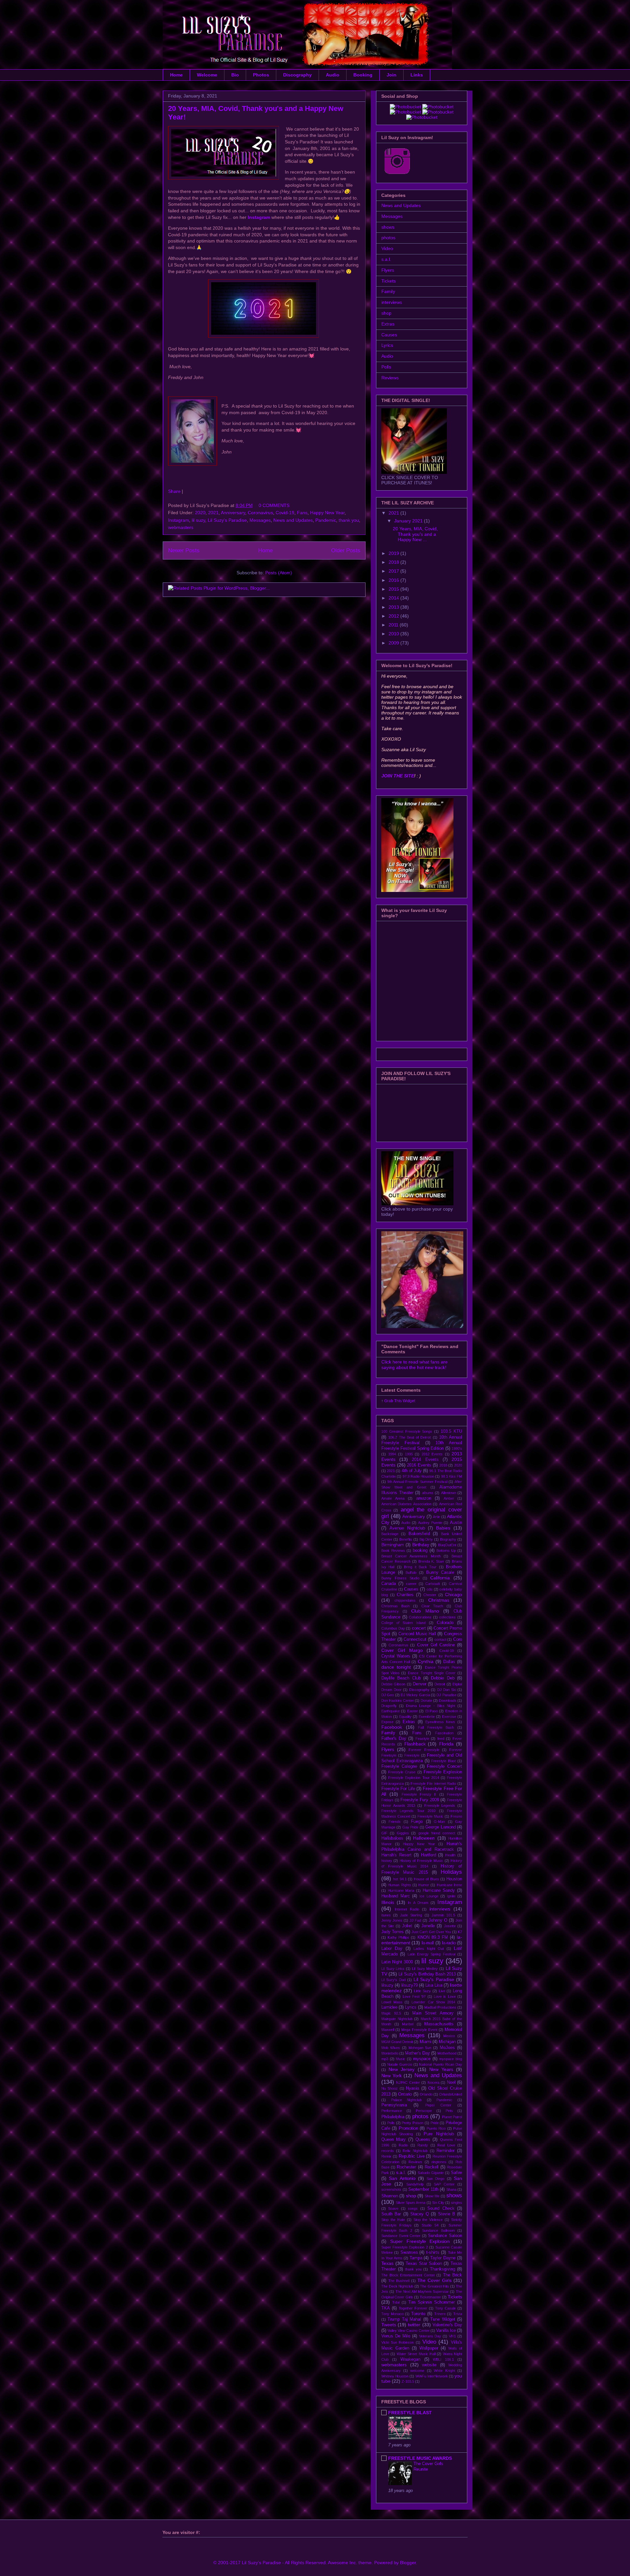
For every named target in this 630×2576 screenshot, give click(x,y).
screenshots (391, 2189)
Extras (388, 324)
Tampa (416, 2258)
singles (456, 2203)
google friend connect (437, 1833)
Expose (387, 1722)
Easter (412, 1711)
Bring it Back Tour (420, 1567)
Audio (333, 75)
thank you (349, 520)
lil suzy (198, 520)
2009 (394, 643)
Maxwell (388, 2030)
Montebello (390, 2053)
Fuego (417, 1822)
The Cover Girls (434, 2280)
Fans (302, 513)
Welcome (207, 75)
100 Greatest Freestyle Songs (407, 1431)
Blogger (408, 2563)
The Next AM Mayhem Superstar (422, 2291)
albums (428, 1493)
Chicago (453, 1594)
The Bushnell (399, 2281)
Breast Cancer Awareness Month (411, 1556)
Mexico (449, 2036)
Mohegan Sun (420, 2048)
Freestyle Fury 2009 (420, 1800)
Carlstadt (432, 1584)
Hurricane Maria (401, 1890)
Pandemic (326, 520)
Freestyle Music (430, 1816)
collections (447, 1617)
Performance (392, 2111)
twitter (414, 2325)
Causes (389, 335)
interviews (392, 302)
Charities (405, 1595)
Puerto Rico (436, 2128)
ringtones (439, 2162)
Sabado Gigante (431, 2173)
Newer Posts (184, 550)
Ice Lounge (429, 1896)
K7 (460, 1932)
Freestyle (412, 1755)
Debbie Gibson (393, 1684)
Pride (435, 2123)
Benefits (406, 1539)
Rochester (406, 2167)
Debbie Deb (442, 1678)
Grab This (393, 1401)
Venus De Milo (396, 2336)
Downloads (448, 1700)
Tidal (396, 2302)
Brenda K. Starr (431, 1561)
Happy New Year (327, 513)
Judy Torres (392, 1932)
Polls (386, 367)
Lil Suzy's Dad (393, 1980)
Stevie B (447, 2214)
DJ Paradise (446, 1695)
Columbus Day (393, 1628)
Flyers (388, 270)
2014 (394, 598)
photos (388, 238)
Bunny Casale (440, 1573)
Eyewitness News (440, 1722)
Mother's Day (417, 2053)
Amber (449, 1498)
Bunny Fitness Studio (400, 1578)
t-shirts (433, 2252)
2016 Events (419, 1465)
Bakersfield (419, 1534)
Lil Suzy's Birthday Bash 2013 (427, 1974)
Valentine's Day (447, 2325)
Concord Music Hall (417, 1634)
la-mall (428, 1943)
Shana (451, 2189)
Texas (387, 2263)
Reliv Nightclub (415, 2151)
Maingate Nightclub (397, 2019)
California (440, 1578)
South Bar (391, 2214)
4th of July (412, 1471)
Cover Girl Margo (402, 1650)
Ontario (405, 2094)
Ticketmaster (430, 2297)
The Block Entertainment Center (408, 2275)
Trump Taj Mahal (404, 2319)
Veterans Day (430, 2336)
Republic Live (412, 2156)
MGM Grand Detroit (397, 2042)
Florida (446, 1744)
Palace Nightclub (407, 2100)
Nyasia (412, 2088)
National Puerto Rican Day (441, 2064)
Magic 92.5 (391, 2013)
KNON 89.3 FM (433, 1937)
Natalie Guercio (400, 2064)
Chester (430, 1595)
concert (419, 1628)
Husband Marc (396, 1896)
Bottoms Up (446, 1551)
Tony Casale (445, 2308)
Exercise (449, 1717)
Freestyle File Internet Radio (433, 1784)
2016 (394, 580)
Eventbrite (427, 1717)
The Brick (453, 2275)
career (411, 1584)
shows (388, 227)
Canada (388, 1584)
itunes (386, 1915)
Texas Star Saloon (424, 2264)
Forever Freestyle (424, 1750)
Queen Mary (393, 2140)
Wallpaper (429, 2348)
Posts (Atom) (279, 573)
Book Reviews (393, 1551)
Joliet (407, 1926)
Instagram (178, 520)
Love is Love (445, 1996)
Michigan (447, 2042)
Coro (458, 1639)
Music (400, 2059)
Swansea (409, 2252)
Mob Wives (391, 2048)
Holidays (451, 1872)
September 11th (423, 2189)
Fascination (444, 1733)
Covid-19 (285, 513)
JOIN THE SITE (398, 776)
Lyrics (387, 345)
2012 (394, 616)
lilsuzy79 (409, 1985)
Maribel (408, 2024)
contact (440, 1639)
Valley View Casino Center (408, 2331)
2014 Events (425, 1460)
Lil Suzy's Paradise (227, 520)
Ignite (451, 1896)
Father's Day (394, 1739)
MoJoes (447, 2048)
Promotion (408, 2128)
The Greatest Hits (434, 2286)
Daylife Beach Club (401, 1678)
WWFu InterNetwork (432, 2376)
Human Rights (399, 1885)
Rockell (432, 2167)
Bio (235, 75)
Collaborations (420, 1617)
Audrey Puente (430, 1523)
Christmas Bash (395, 1606)
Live (442, 1991)
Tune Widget (442, 2319)
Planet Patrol (452, 2117)
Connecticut (415, 1639)
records (388, 2151)
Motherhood (447, 2053)
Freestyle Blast (443, 1761)
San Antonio (402, 2178)
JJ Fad (415, 1920)
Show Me (432, 2196)
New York (391, 2076)
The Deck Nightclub (397, 2286)
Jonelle (428, 1926)
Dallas (449, 1662)
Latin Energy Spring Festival (431, 1954)
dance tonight (396, 1667)
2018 (394, 562)
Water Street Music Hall (416, 2354)
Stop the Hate (393, 2220)
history (387, 1861)
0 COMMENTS (274, 505)
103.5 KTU (451, 1431)
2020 (200, 513)
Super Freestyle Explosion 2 (405, 2247)
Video (387, 248)
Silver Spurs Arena (410, 2203)
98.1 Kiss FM (452, 1476)
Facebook (392, 1727)
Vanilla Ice (446, 2331)
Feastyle (422, 1739)
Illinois (388, 1902)
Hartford (429, 1855)
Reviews (390, 378)
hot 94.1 (400, 1879)
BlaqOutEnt (447, 1545)
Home (176, 75)
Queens (423, 2140)
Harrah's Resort (396, 1855)
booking (420, 1551)
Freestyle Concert (444, 1766)
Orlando (426, 2094)
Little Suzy (422, 1991)
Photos (261, 75)
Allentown (449, 1493)
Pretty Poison (412, 2123)
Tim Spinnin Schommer (431, 2302)
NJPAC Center (408, 2082)
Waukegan (410, 2359)
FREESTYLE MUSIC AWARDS (420, 2458)
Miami (425, 2042)
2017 (394, 571)
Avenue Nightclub (407, 1528)
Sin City (438, 2203)
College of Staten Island (403, 1623)
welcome (417, 2371)
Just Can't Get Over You (431, 1932)
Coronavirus (260, 513)
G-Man (439, 1822)
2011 (394, 625)
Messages (260, 520)
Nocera (433, 2082)
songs (413, 2208)
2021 (213, 513)
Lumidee (389, 2007)
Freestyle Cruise (402, 1772)
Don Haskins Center (398, 1700)
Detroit (440, 1684)
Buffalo (411, 1573)
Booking (363, 75)
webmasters (181, 527)
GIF (384, 1833)
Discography (297, 75)
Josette (450, 1926)
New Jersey (401, 2069)
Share (174, 491)
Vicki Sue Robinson (398, 2342)
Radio (403, 2145)
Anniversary (233, 513)
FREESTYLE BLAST (410, 2413)
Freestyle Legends (440, 1805)
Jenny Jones (392, 1920)
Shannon (390, 2196)
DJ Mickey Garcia (415, 1695)
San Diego (435, 2179)
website (429, 2365)
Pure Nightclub (439, 2134)
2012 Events (432, 1454)
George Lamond (440, 1827)
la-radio (449, 1943)
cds (430, 1589)
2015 (394, 589)
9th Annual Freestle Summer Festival (417, 1482)
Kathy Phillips (398, 1937)
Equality (405, 1717)
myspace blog (451, 2059)
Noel (451, 2082)
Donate (426, 1700)
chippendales (405, 1600)
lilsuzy (387, 1985)
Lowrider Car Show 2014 (433, 2002)
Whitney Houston (395, 2376)
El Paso (431, 1711)
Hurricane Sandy (439, 1890)
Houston (454, 1879)
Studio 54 (430, 2225)
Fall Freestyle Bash (436, 1727)
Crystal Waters (396, 1656)
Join (391, 75)
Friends (395, 1822)
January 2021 (409, 521)
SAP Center (444, 2184)
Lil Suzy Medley (425, 1969)
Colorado (445, 1623)
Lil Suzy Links (393, 1969)
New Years (441, 2069)
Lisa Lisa (434, 1985)
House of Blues (426, 1879)
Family (388, 291)
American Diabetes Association (406, 1504)
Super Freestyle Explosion (420, 2241)
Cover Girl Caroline (436, 1645)
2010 (394, 634)
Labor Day (392, 1949)
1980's (457, 1448)
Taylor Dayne (443, 2258)
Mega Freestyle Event (419, 2030)
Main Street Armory (433, 2013)
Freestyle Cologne (399, 1766)
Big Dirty (426, 1539)
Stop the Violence (428, 2220)
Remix (386, 2156)
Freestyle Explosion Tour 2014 (414, 1778)
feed (441, 1739)
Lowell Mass (392, 2002)
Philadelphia (393, 2117)
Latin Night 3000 (397, 1962)
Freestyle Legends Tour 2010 (408, 1811)
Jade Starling (411, 1915)
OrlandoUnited (451, 2094)
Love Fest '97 (414, 1996)
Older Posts (346, 550)
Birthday (421, 1545)
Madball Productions (440, 2007)
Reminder (445, 2151)
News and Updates (293, 520)
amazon (424, 1498)
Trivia (458, 2314)
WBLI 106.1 (443, 2359)
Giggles (403, 1833)
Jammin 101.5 (443, 1915)
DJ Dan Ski (447, 1690)
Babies (443, 1528)
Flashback (415, 1744)
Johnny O (438, 1920)
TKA (386, 2308)
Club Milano (425, 1611)
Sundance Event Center (401, 2236)
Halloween (424, 1838)
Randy (423, 2145)
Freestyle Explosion (443, 1772)
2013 (394, 607)
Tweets (389, 2325)
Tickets (388, 281)
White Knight (444, 2371)
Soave (393, 2208)
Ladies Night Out (429, 1949)
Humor (424, 1885)
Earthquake (390, 1711)
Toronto (418, 2314)
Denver (420, 1684)
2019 (394, 553)
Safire (456, 2173)
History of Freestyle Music (421, 1861)
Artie (436, 1517)
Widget (409, 1401)
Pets (449, 2111)
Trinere (440, 2314)
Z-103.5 (408, 2381)
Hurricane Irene (449, 1885)
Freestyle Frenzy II (419, 1794)
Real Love (446, 2145)
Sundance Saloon (445, 2236)
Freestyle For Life (398, 1789)
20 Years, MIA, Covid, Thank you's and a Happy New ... (415, 534)
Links (417, 75)
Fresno (456, 1816)
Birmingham (393, 1545)
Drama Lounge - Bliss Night (430, 1706)
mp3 (385, 2059)
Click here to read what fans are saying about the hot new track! (414, 1365)
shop (386, 313)
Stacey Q (420, 2214)
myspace (422, 2059)
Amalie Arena (393, 1498)
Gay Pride (410, 1827)
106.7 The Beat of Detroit (409, 1437)
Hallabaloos (392, 1838)
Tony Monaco (392, 2314)
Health (450, 1855)
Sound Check (441, 2208)
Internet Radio (407, 1909)
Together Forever (413, 2308)
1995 (409, 1454)
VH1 (452, 2336)
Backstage (390, 1534)
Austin (456, 1523)
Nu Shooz (389, 2088)
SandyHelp (415, 2184)
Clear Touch (432, 1606)
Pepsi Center (438, 2105)
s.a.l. (386, 259)
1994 (392, 1454)
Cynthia (426, 1661)
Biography (448, 1539)
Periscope (424, 2111)
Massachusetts (439, 2024)
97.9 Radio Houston (419, 1476)
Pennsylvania (394, 2105)
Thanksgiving (442, 2269)
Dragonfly (389, 1706)
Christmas (439, 1600)
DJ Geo (388, 1695)
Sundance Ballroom (438, 2230)
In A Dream (418, 1903)
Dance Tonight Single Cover (431, 1673)
